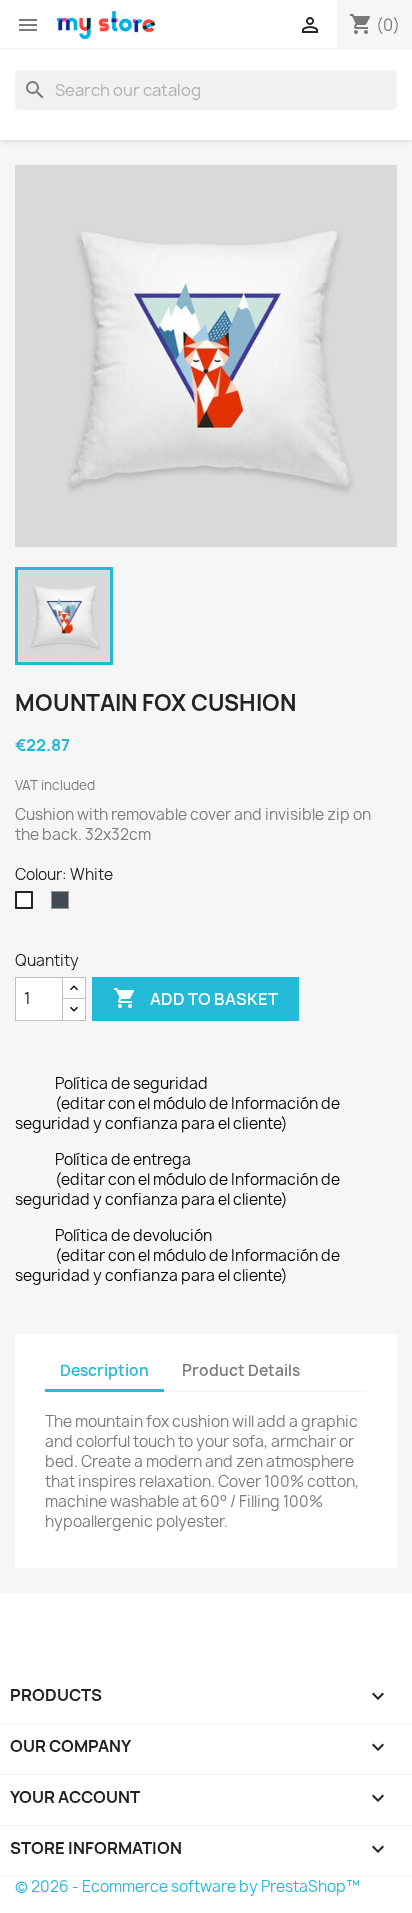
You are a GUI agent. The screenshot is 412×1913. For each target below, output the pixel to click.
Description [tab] (104, 1370)
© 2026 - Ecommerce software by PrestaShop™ (187, 1886)
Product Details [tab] (241, 1370)
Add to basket (195, 998)
